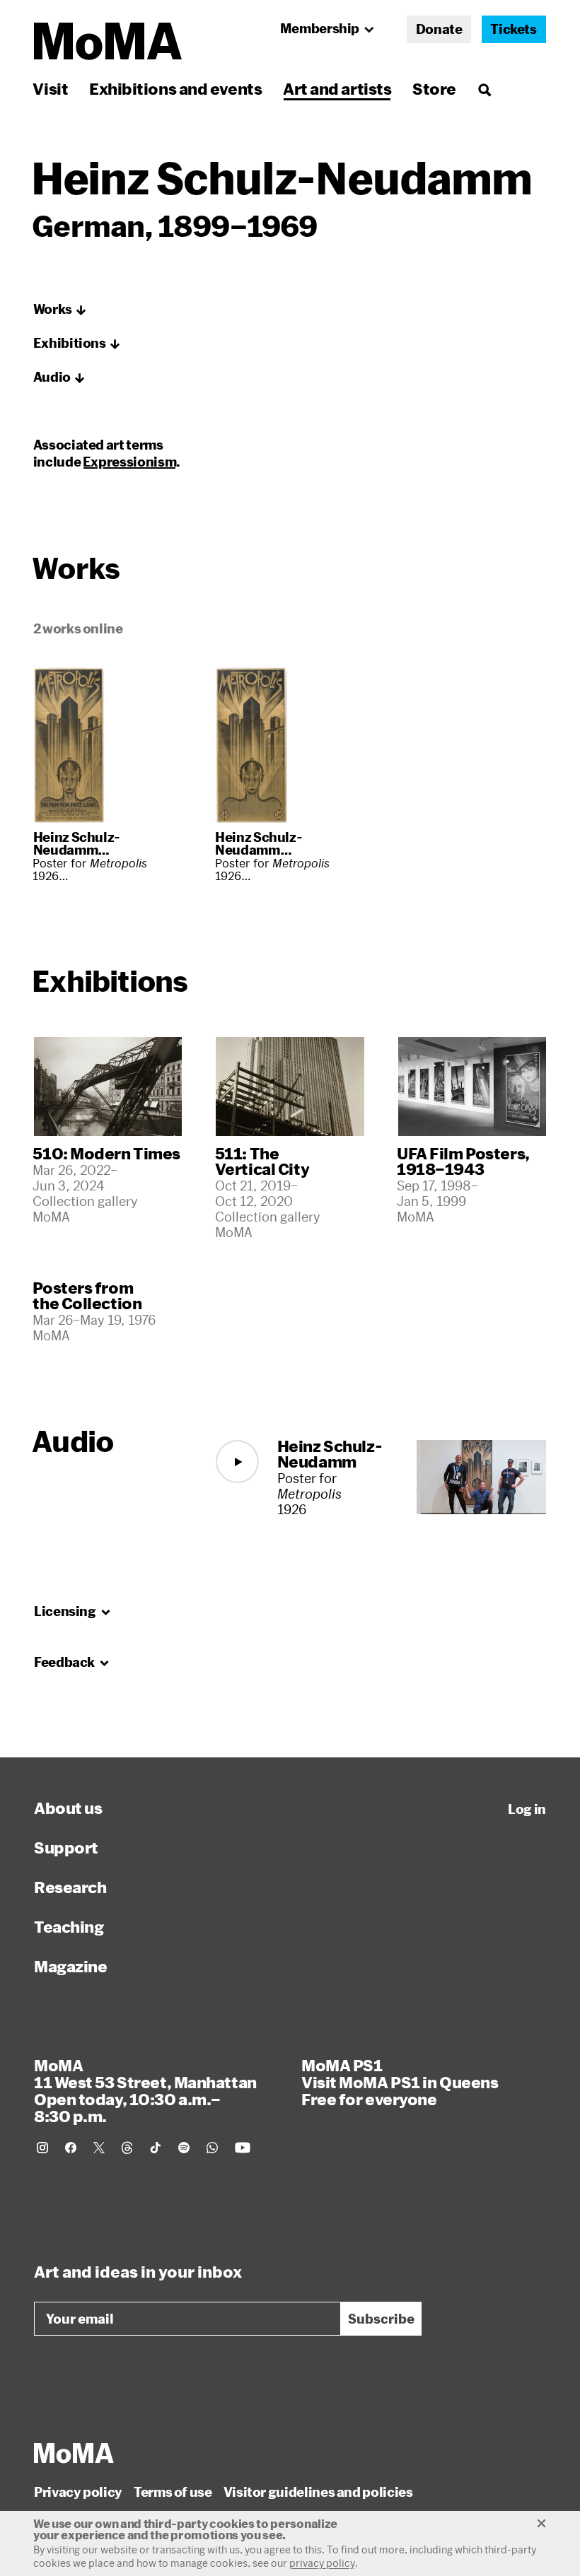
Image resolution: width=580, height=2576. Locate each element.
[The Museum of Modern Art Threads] (127, 2148)
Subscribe (381, 2319)
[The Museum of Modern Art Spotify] (184, 2148)
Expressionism (129, 462)
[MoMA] (74, 2453)
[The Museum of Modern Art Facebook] (71, 2148)
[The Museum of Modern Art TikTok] (156, 2148)
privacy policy (322, 2563)
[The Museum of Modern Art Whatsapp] (212, 2148)
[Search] (484, 89)
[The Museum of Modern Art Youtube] (243, 2148)
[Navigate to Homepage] (108, 41)
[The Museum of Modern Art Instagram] (42, 2148)
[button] (60, 310)
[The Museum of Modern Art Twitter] (99, 2148)
